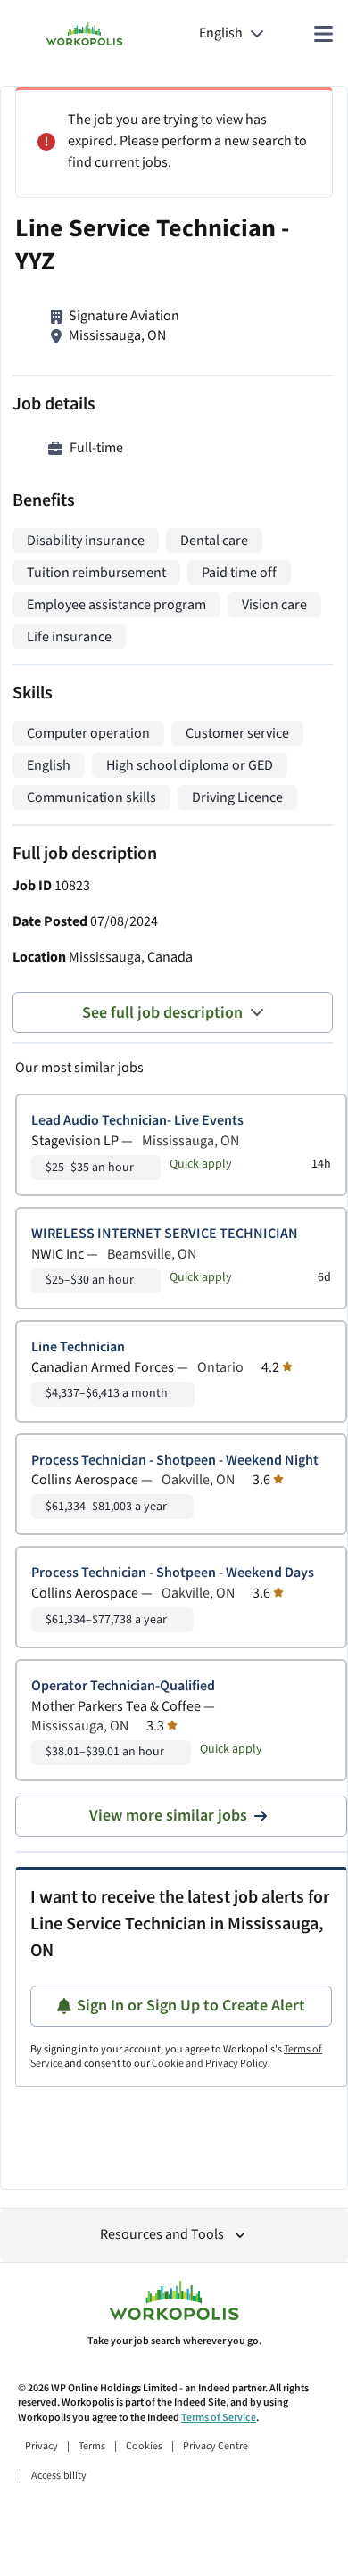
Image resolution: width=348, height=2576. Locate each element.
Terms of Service (219, 2418)
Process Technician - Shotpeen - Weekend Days (173, 1573)
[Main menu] (323, 34)
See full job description (162, 1013)
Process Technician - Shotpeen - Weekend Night (175, 1461)
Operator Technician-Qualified (123, 1686)
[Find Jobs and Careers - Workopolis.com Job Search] (84, 34)
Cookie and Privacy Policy (210, 2064)
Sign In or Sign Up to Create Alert (191, 2006)
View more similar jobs (168, 1816)
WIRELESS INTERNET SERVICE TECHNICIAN (165, 1234)
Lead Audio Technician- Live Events (137, 1121)
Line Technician (78, 1347)
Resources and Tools (162, 2235)
